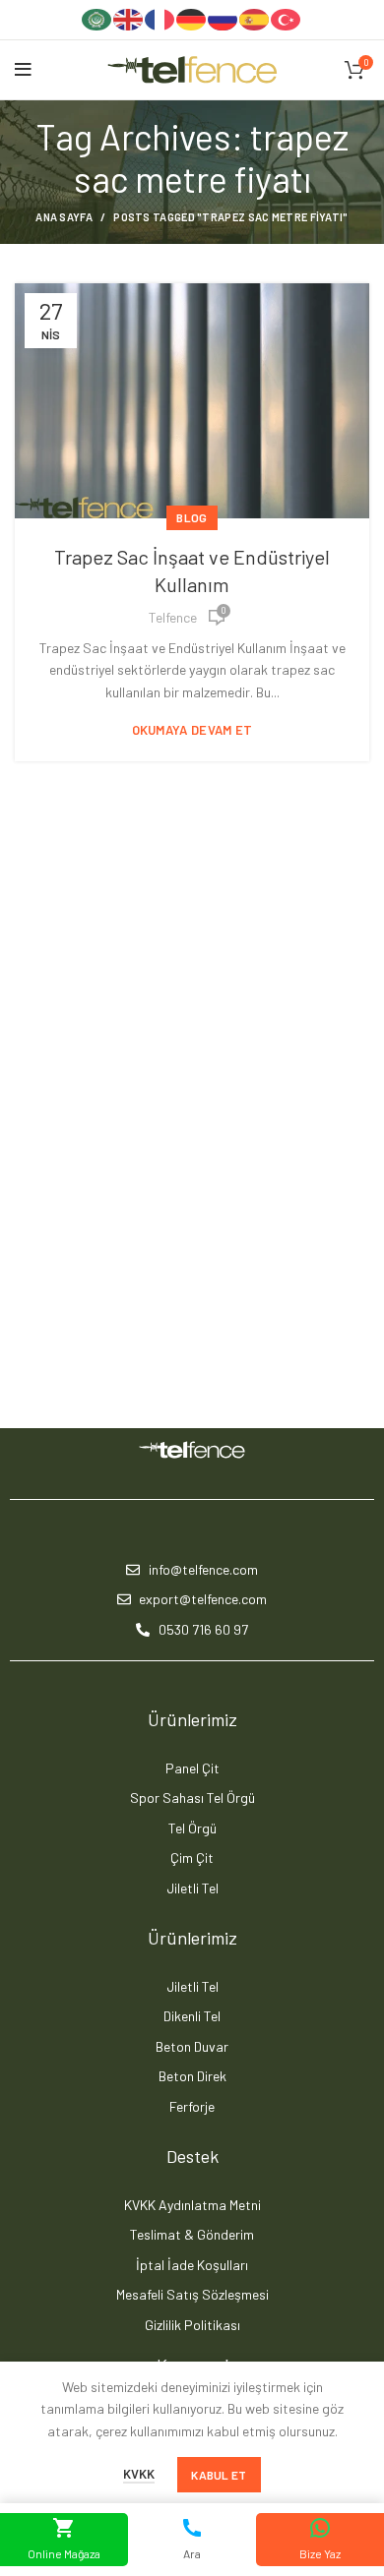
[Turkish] (287, 18)
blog (192, 517)
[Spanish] (255, 18)
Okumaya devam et (192, 730)
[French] (160, 18)
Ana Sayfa (64, 217)
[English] (129, 18)
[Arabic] (97, 18)
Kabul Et (219, 2475)
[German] (192, 18)
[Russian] (224, 18)
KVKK (139, 2474)
